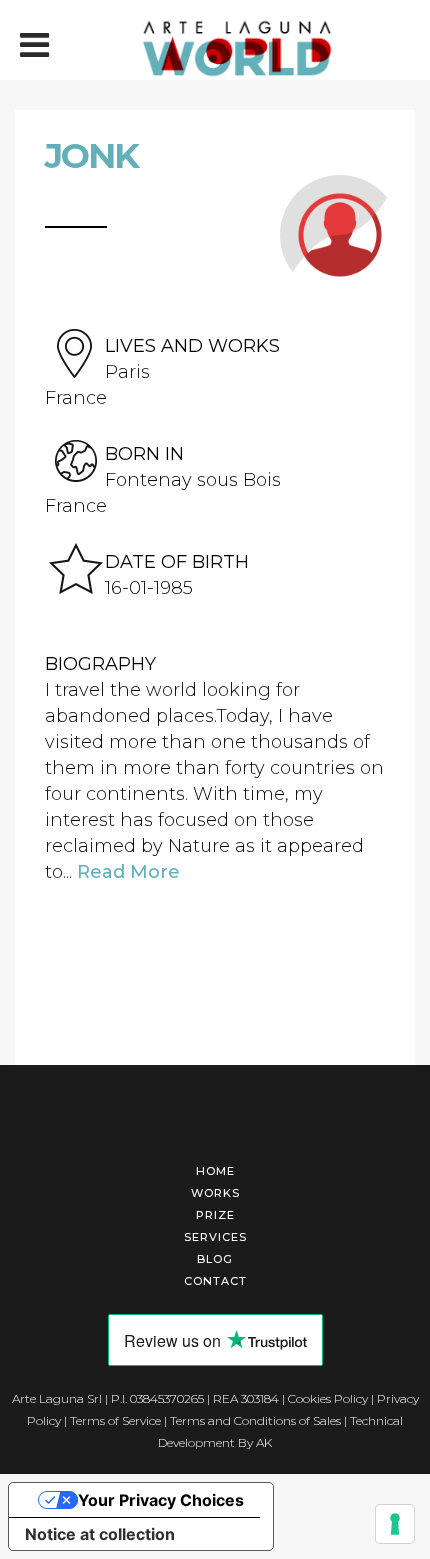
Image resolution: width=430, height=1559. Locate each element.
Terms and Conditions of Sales (255, 1420)
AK (264, 1442)
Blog (215, 1259)
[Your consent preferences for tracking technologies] (395, 1524)
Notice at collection (100, 1534)
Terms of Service (115, 1420)
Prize (215, 1215)
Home (215, 1171)
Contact (215, 1281)
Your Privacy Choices (161, 1500)
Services (215, 1237)
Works (215, 1193)
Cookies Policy (328, 1398)
